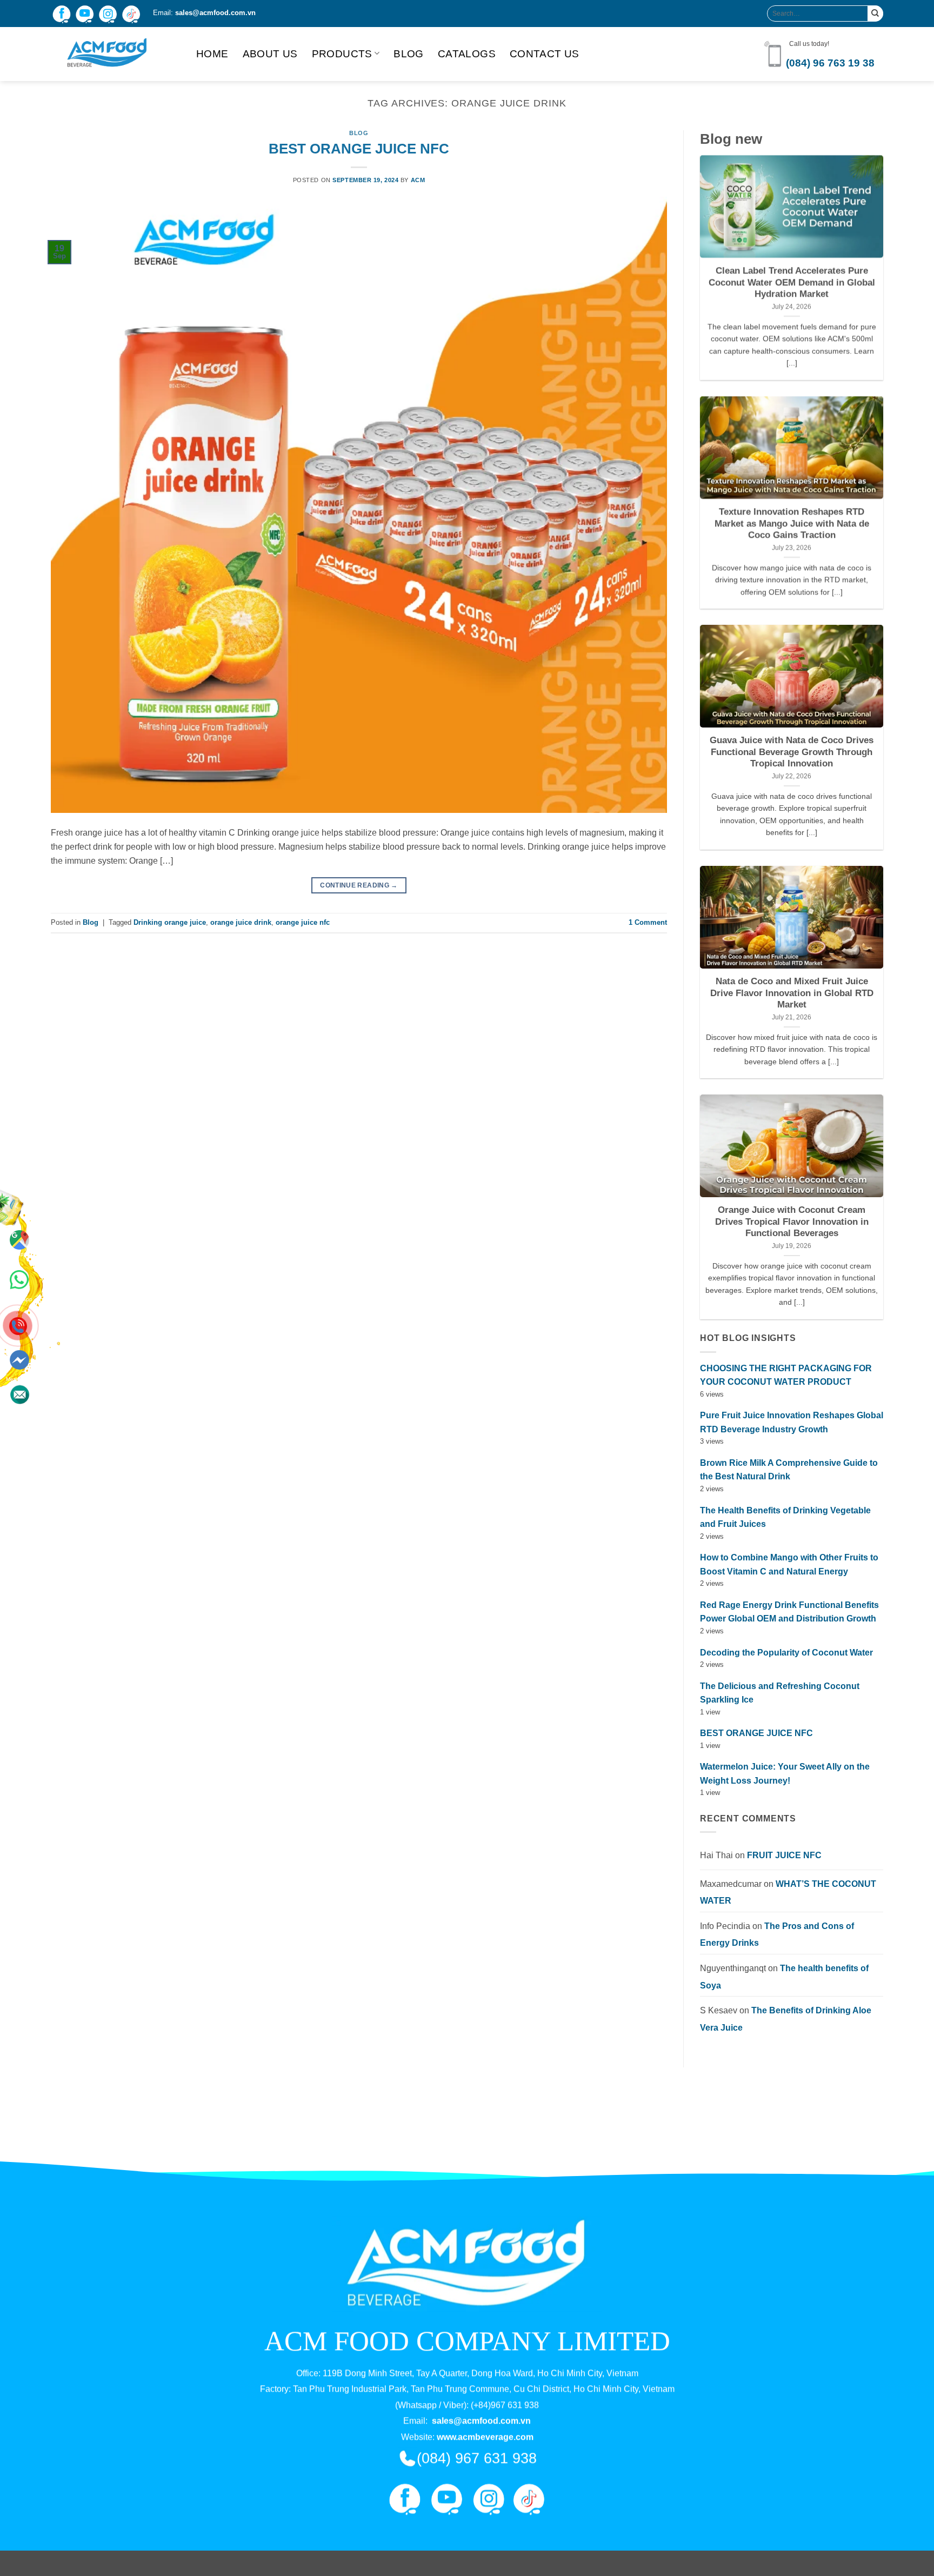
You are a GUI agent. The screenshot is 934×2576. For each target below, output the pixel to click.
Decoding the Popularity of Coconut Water (786, 1653)
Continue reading (359, 885)
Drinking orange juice (170, 922)
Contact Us (545, 54)
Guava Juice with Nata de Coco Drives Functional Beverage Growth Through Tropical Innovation (792, 752)
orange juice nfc (303, 922)
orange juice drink (241, 922)
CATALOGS (467, 54)
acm (418, 180)
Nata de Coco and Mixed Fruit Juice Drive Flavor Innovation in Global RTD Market (792, 993)
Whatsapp (19, 1278)
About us (270, 54)
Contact (19, 1376)
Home (212, 54)
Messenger (19, 1342)
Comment (648, 922)
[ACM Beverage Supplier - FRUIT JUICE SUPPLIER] (115, 54)
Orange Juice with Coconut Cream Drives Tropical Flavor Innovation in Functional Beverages (792, 1222)
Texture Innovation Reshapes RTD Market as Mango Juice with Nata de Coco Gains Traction (792, 523)
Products (342, 54)
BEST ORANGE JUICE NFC (359, 149)
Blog (409, 54)
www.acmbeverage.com (485, 2437)
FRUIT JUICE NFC (784, 1855)
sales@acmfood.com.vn (215, 13)
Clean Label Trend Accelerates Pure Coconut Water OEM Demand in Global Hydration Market (792, 283)
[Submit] (875, 13)
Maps (20, 1254)
